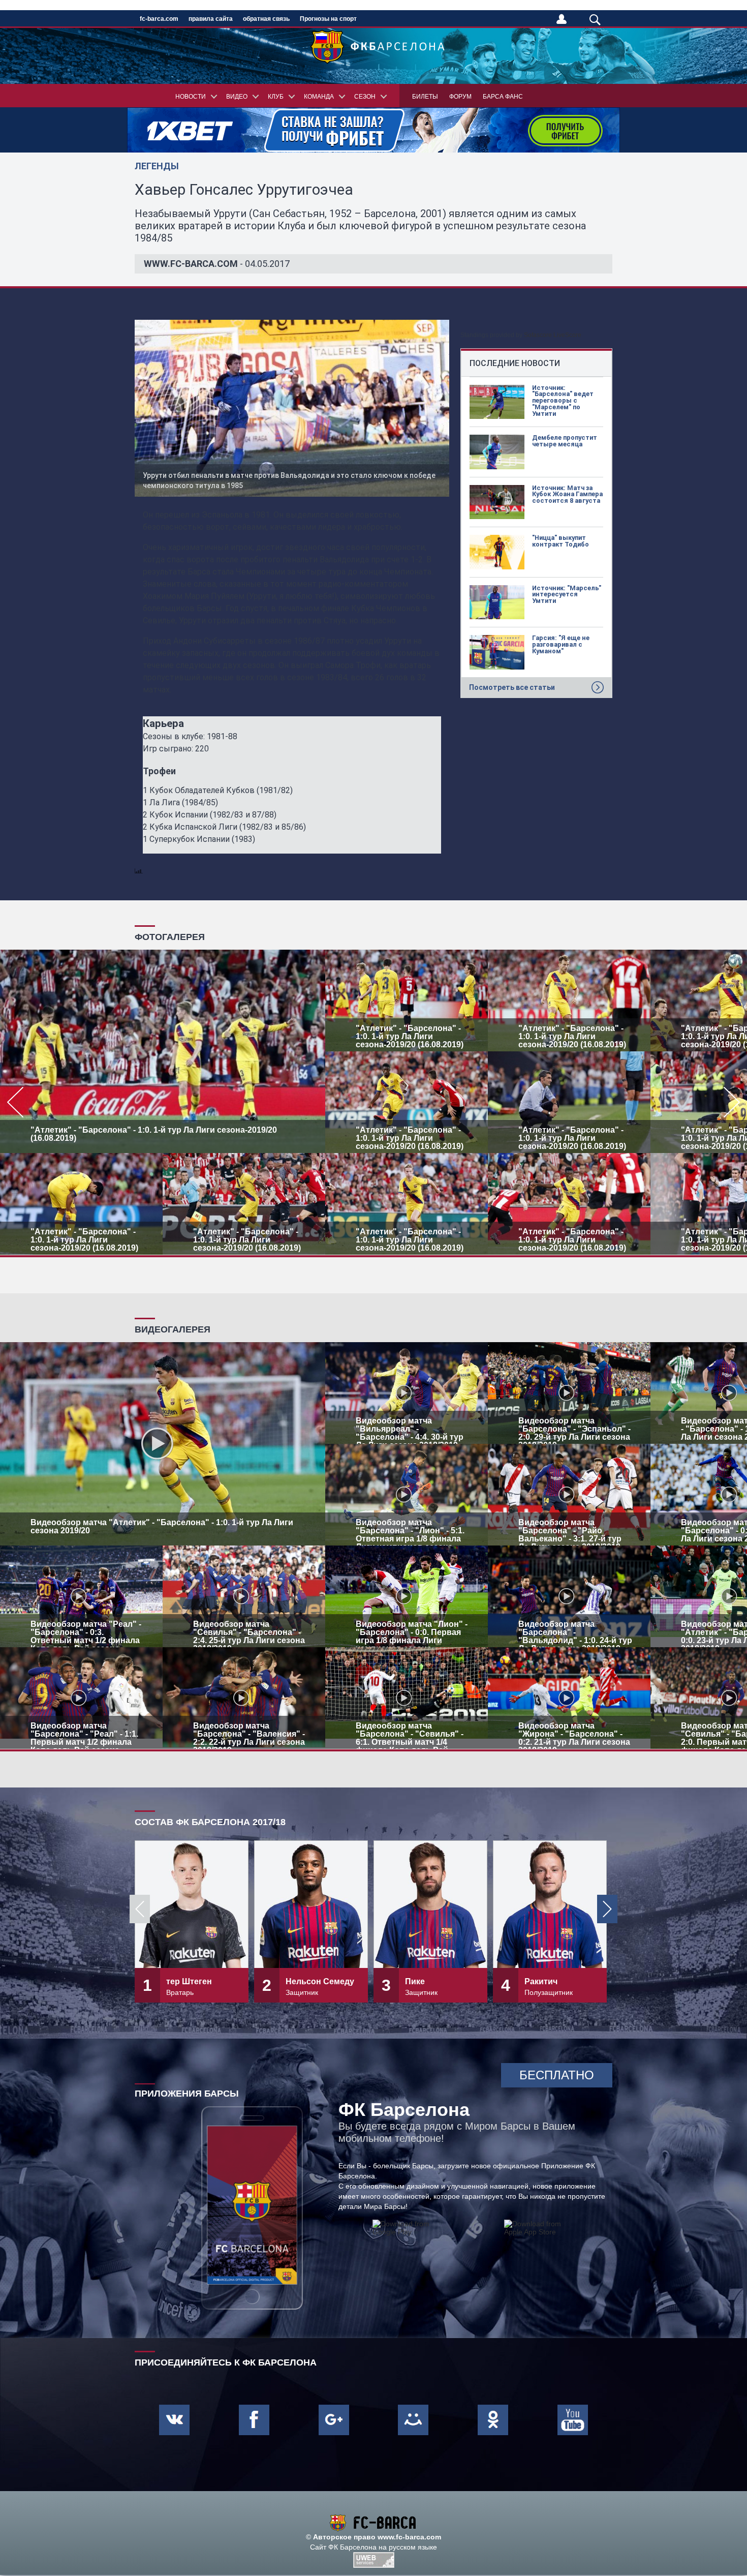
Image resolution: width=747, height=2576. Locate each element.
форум (460, 97)
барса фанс (503, 97)
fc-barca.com (159, 19)
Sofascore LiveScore (553, 335)
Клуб (276, 97)
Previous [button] (140, 1909)
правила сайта (211, 19)
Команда (319, 97)
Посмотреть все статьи (512, 687)
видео (237, 97)
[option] (373, 1102)
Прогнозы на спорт (328, 19)
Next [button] (607, 1909)
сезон (365, 97)
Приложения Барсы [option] (187, 2094)
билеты (425, 97)
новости (191, 97)
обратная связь (266, 19)
